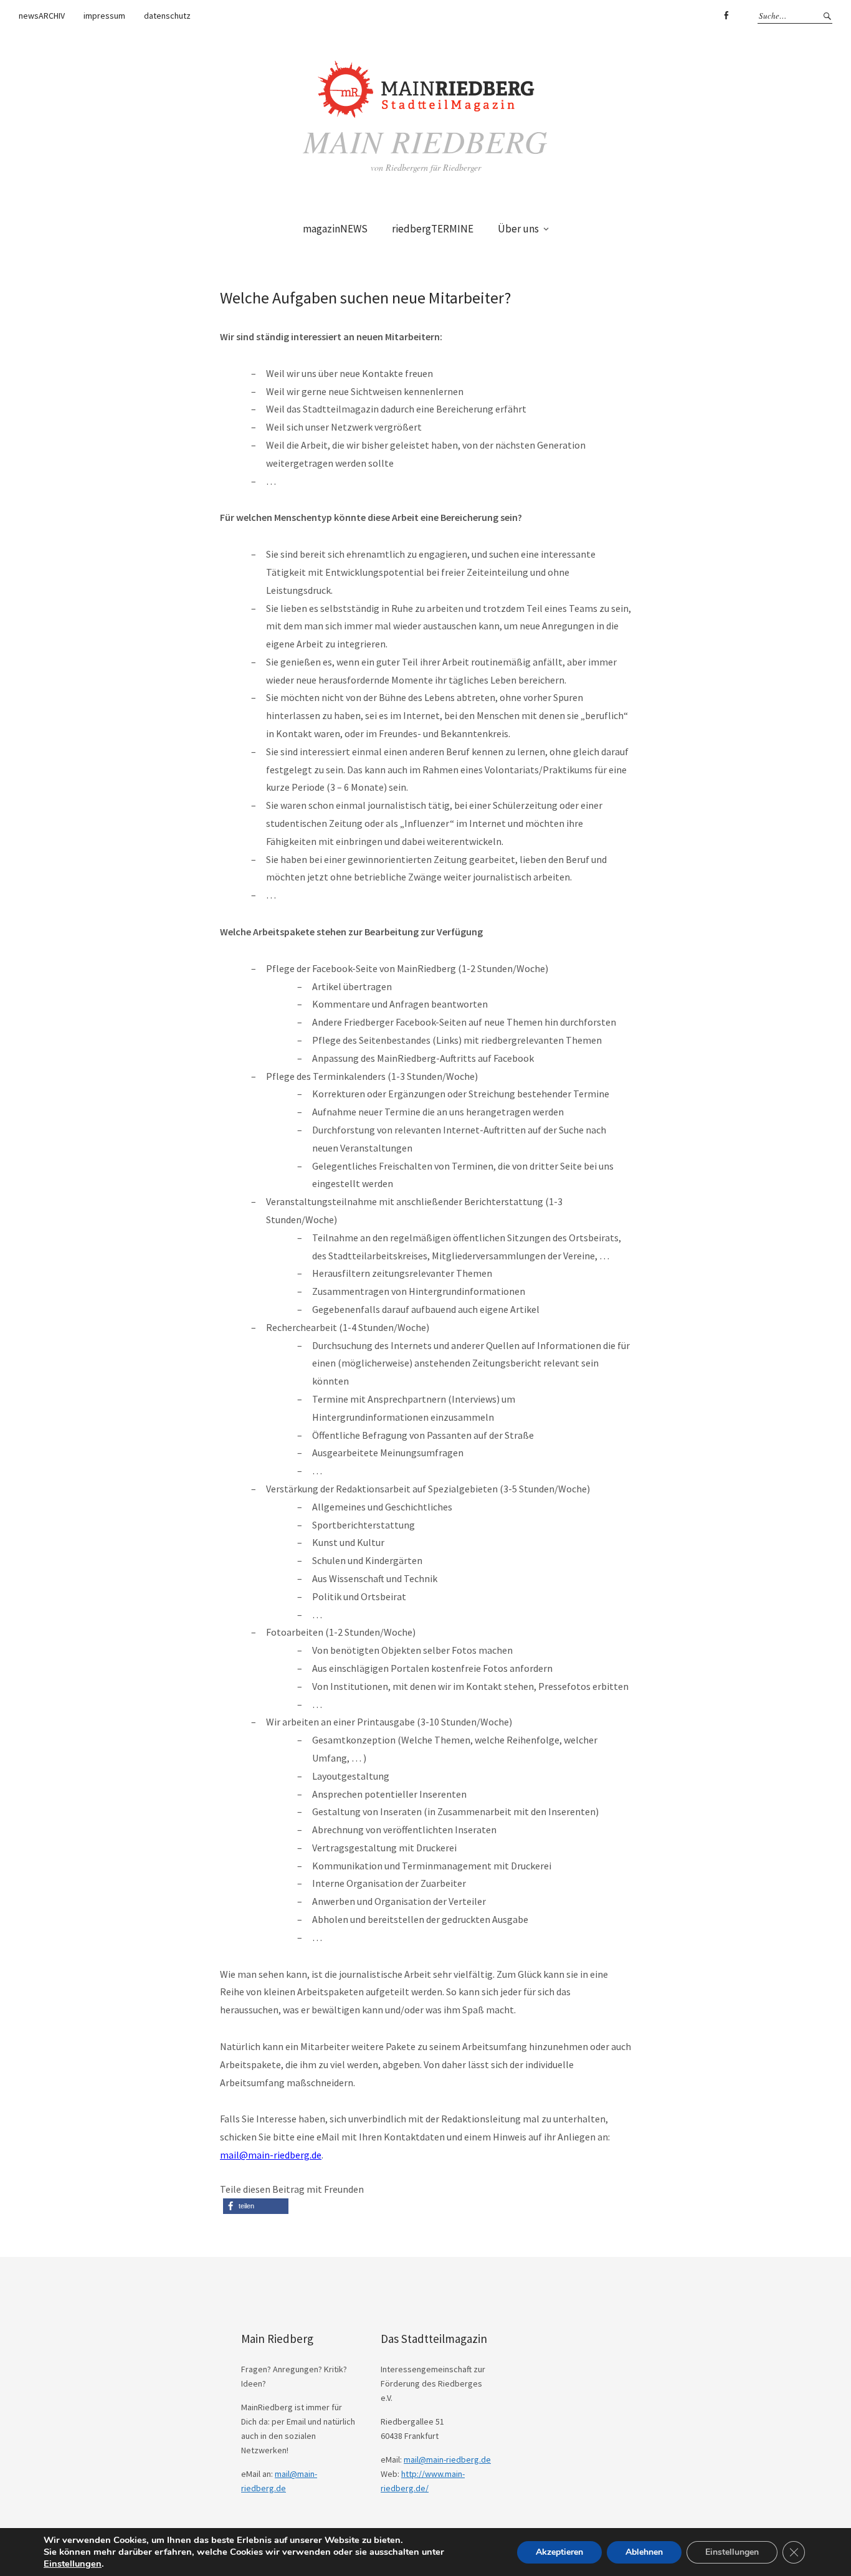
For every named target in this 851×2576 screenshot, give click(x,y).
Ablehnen (644, 2552)
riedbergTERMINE (433, 229)
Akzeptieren (559, 2552)
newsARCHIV (42, 16)
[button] (256, 2206)
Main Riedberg (425, 141)
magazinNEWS (335, 229)
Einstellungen (73, 2564)
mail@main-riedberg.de (271, 2155)
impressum (104, 16)
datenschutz (167, 16)
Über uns (518, 229)
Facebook (726, 16)
